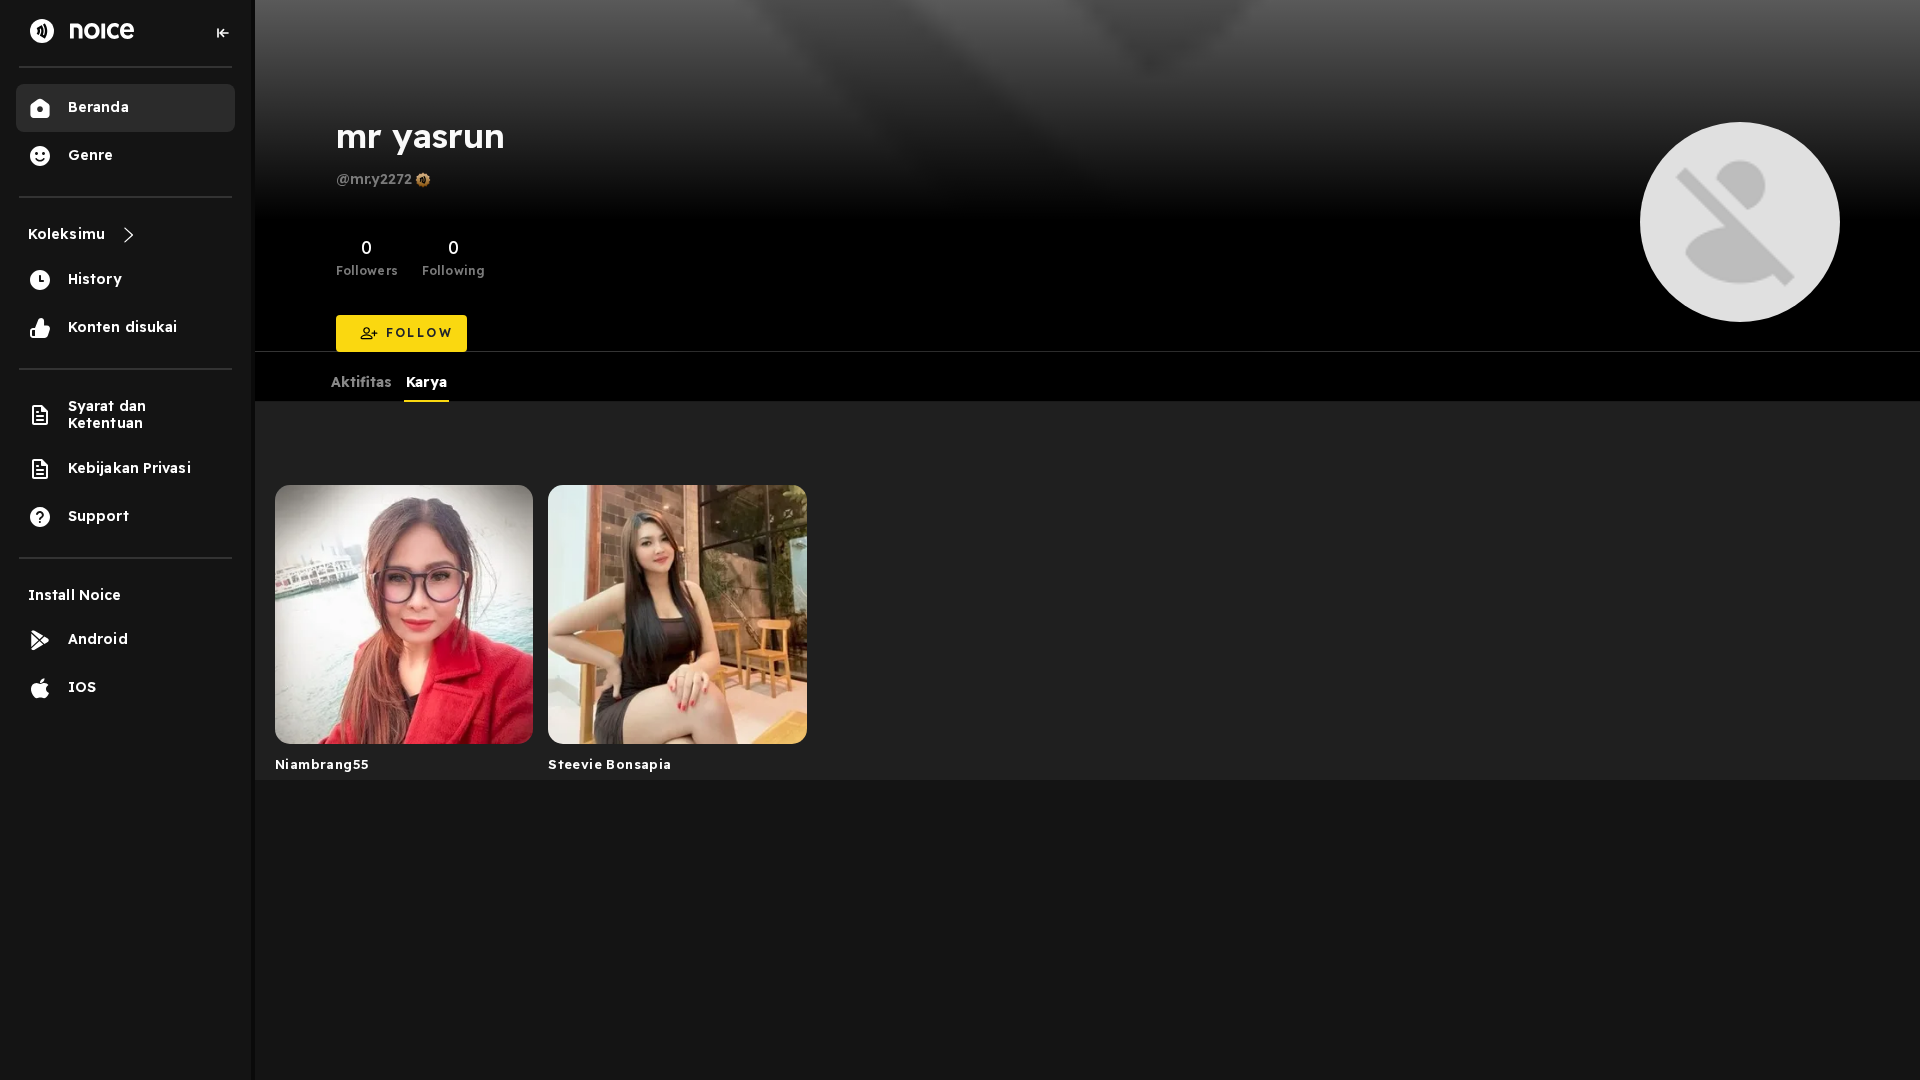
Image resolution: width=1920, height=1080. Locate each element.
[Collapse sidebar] (223, 33)
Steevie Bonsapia (609, 764)
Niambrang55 (322, 764)
